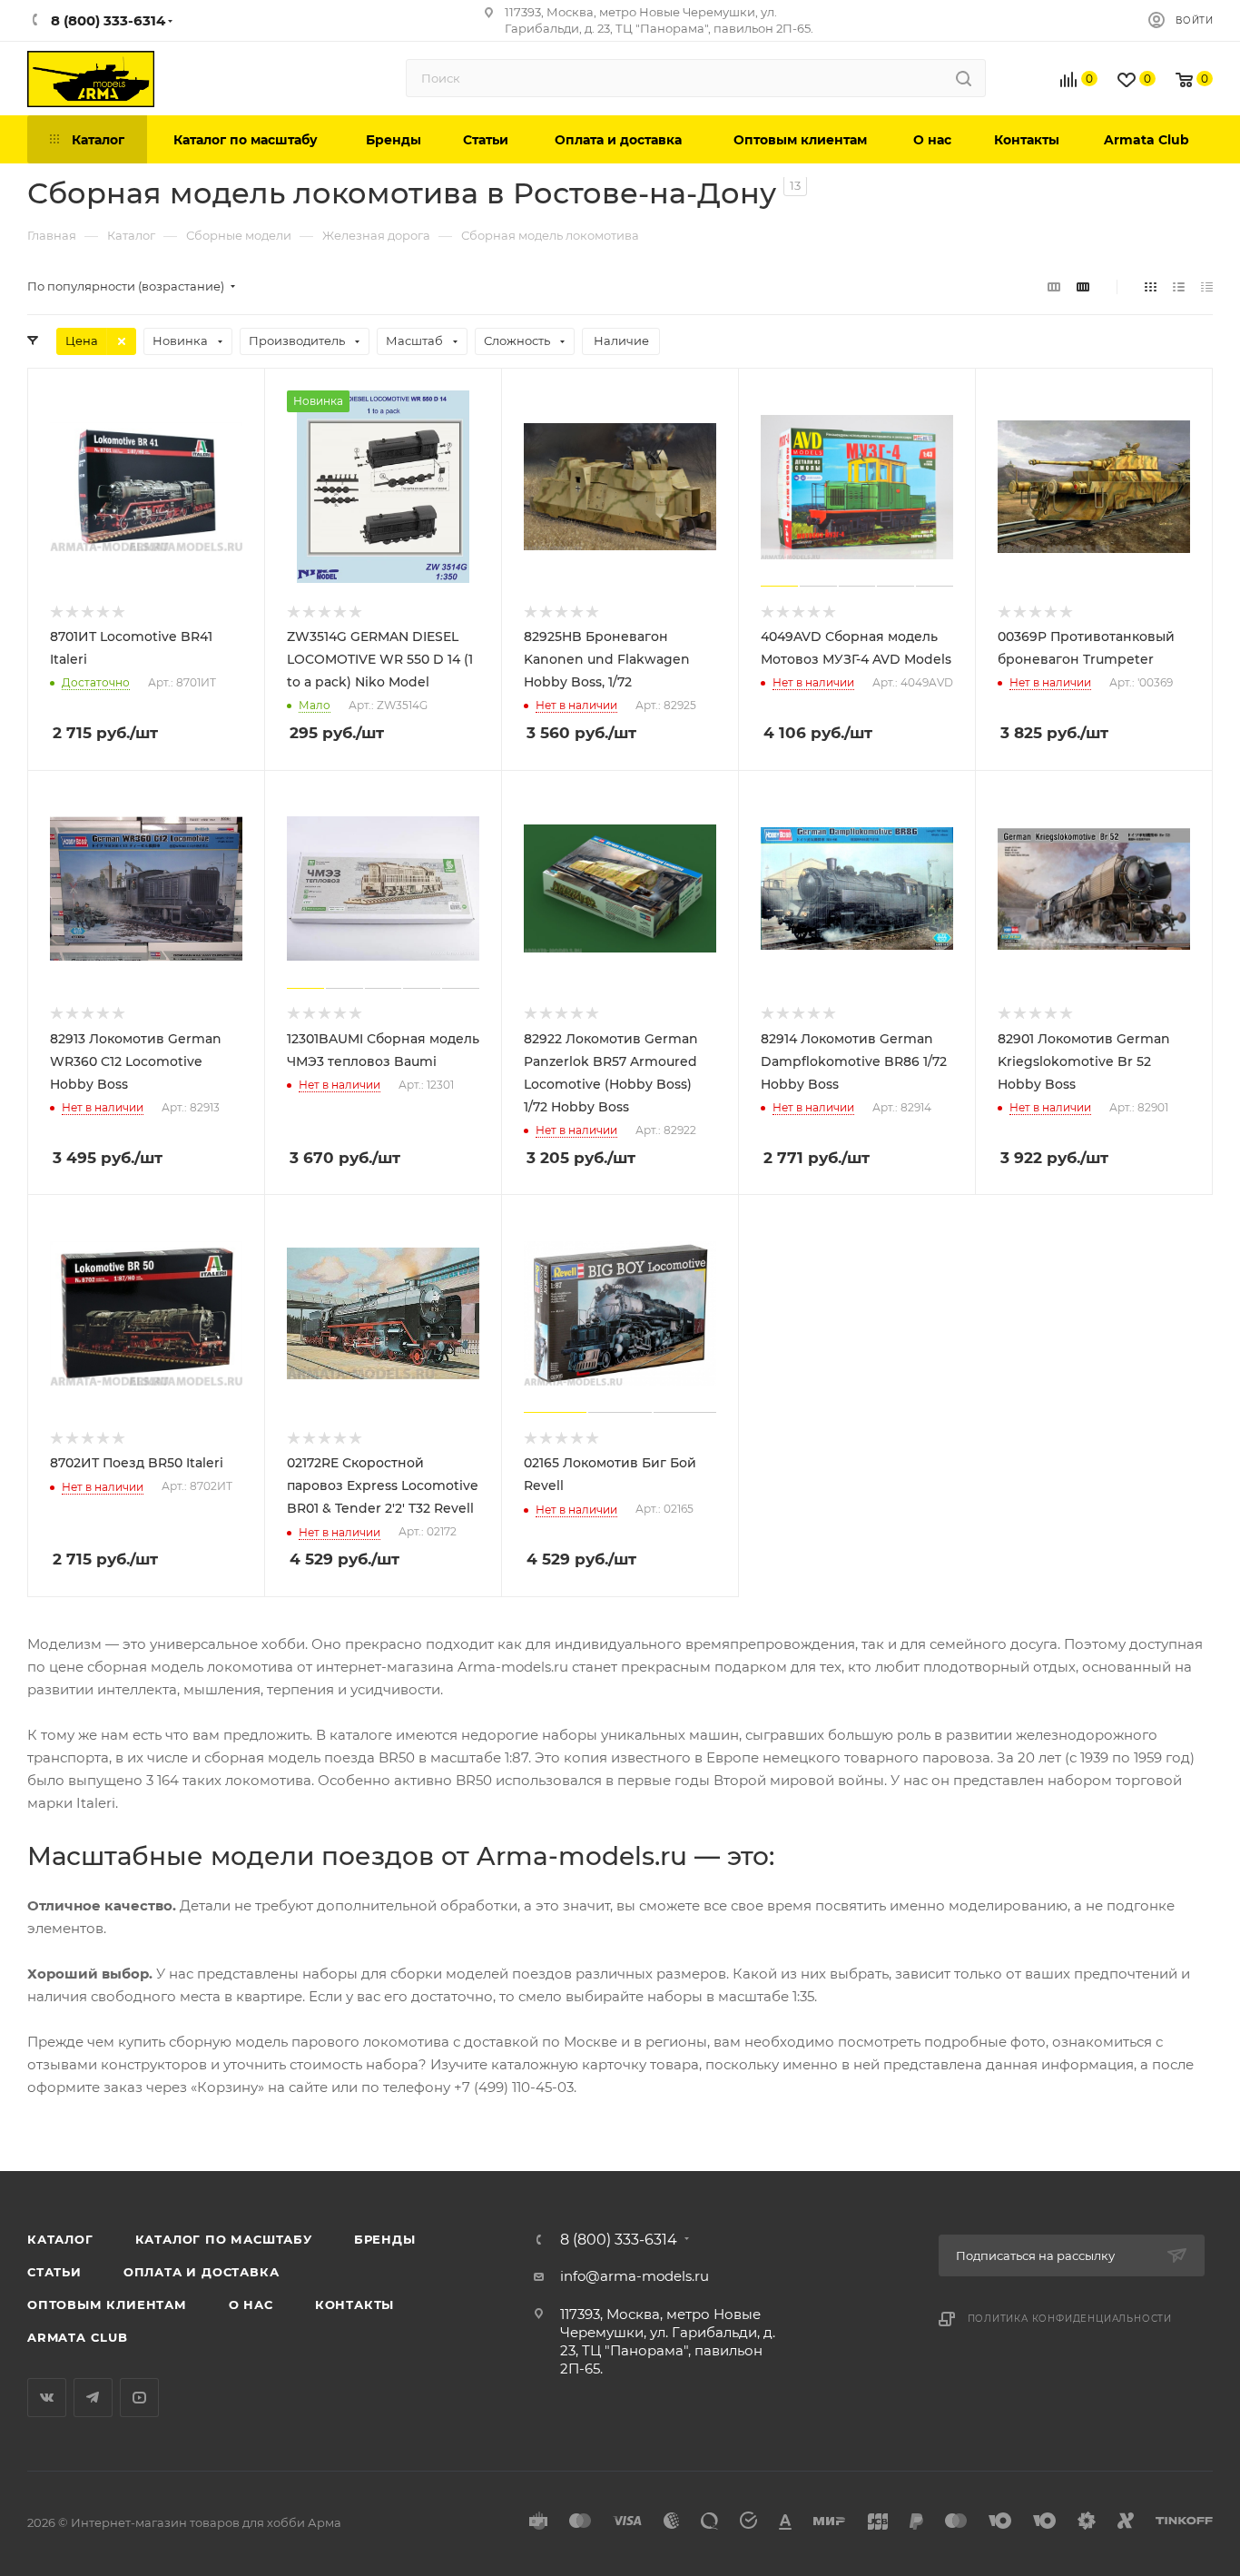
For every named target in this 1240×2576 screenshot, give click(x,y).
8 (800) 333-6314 (619, 2240)
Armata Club (78, 2337)
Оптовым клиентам (107, 2305)
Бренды (385, 2239)
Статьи (54, 2272)
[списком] (1179, 286)
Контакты (354, 2305)
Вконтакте (47, 2398)
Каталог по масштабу (224, 2239)
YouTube (139, 2398)
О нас (251, 2305)
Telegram (93, 2398)
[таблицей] (1207, 286)
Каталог (60, 2239)
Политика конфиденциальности (1070, 2319)
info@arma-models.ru (635, 2276)
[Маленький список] (1054, 286)
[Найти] (964, 78)
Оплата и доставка (202, 2272)
